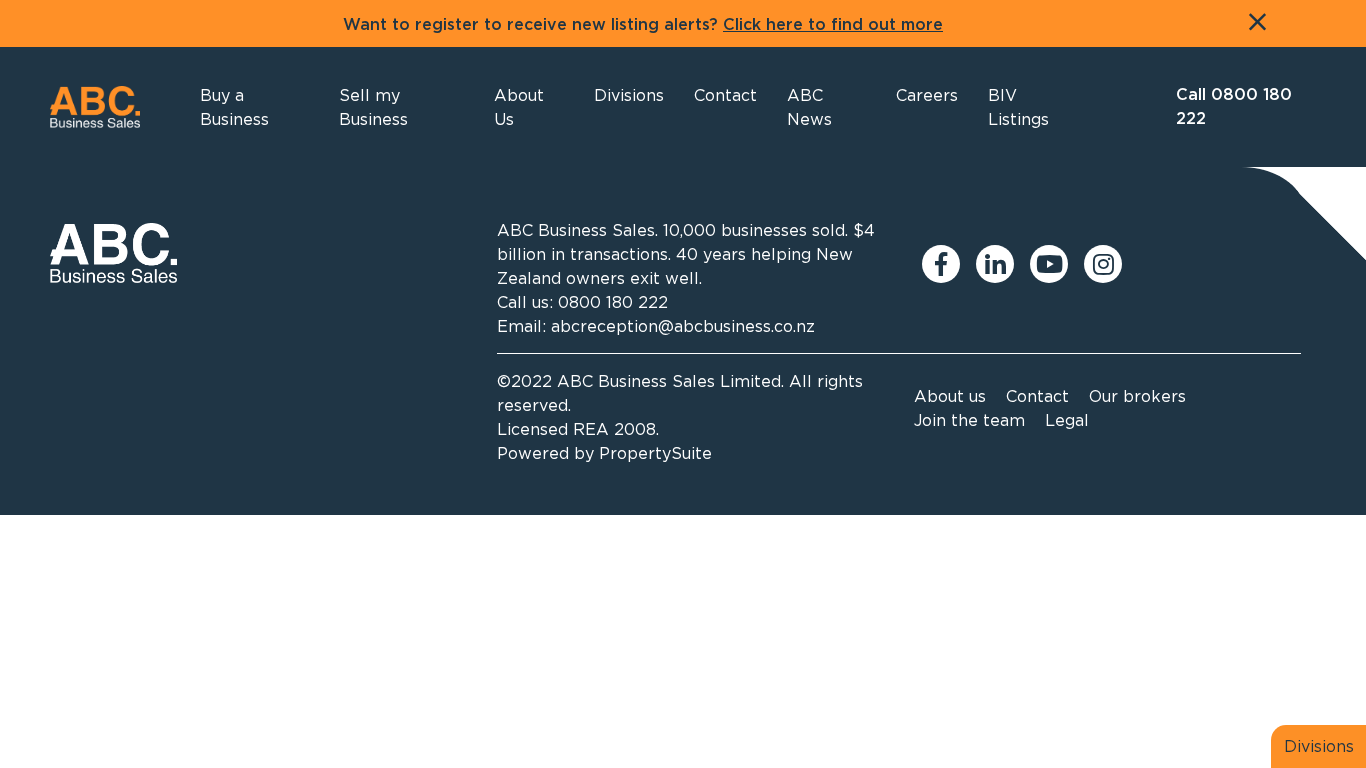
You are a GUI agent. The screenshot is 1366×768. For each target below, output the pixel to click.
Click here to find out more (833, 25)
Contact (1037, 396)
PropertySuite (655, 453)
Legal (1067, 420)
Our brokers (1137, 396)
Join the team (969, 420)
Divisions (1319, 746)
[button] (528, 107)
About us (950, 396)
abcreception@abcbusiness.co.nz (683, 326)
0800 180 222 (613, 302)
